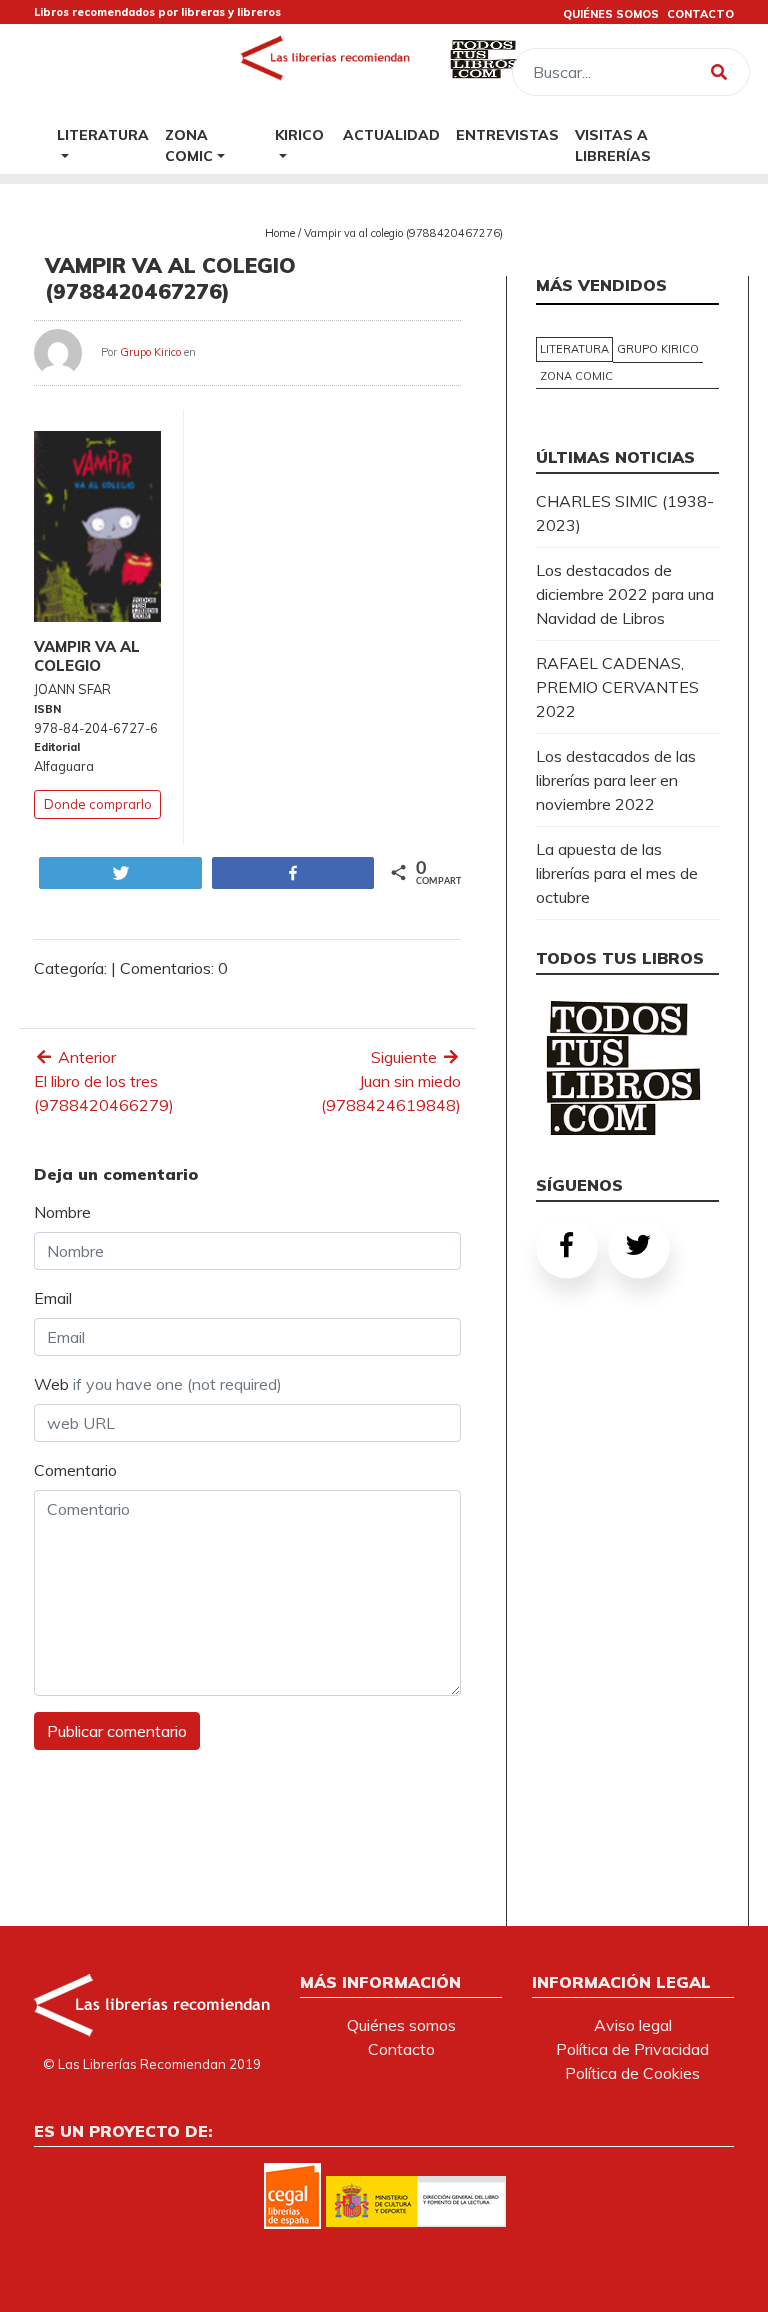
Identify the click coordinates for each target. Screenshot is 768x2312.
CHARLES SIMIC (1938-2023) (625, 513)
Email (53, 1298)
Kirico (299, 134)
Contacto (401, 2049)
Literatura (103, 134)
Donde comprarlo (98, 804)
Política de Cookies (632, 2073)
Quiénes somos (401, 2025)
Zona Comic (189, 145)
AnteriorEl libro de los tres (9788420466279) (104, 1081)
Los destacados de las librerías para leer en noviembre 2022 (616, 780)
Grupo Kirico (150, 352)
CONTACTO (700, 14)
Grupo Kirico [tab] (658, 349)
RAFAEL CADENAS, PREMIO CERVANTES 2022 (617, 687)
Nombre (62, 1212)
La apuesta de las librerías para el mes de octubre (617, 873)
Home (280, 233)
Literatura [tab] (574, 349)
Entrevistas (507, 134)
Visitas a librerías (613, 145)
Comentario (75, 1470)
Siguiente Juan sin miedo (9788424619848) (391, 1081)
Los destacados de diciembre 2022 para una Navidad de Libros (625, 594)
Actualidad (391, 134)
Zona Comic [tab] (576, 376)
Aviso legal (633, 2025)
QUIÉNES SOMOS (611, 14)
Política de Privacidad (632, 2049)
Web (158, 1384)
